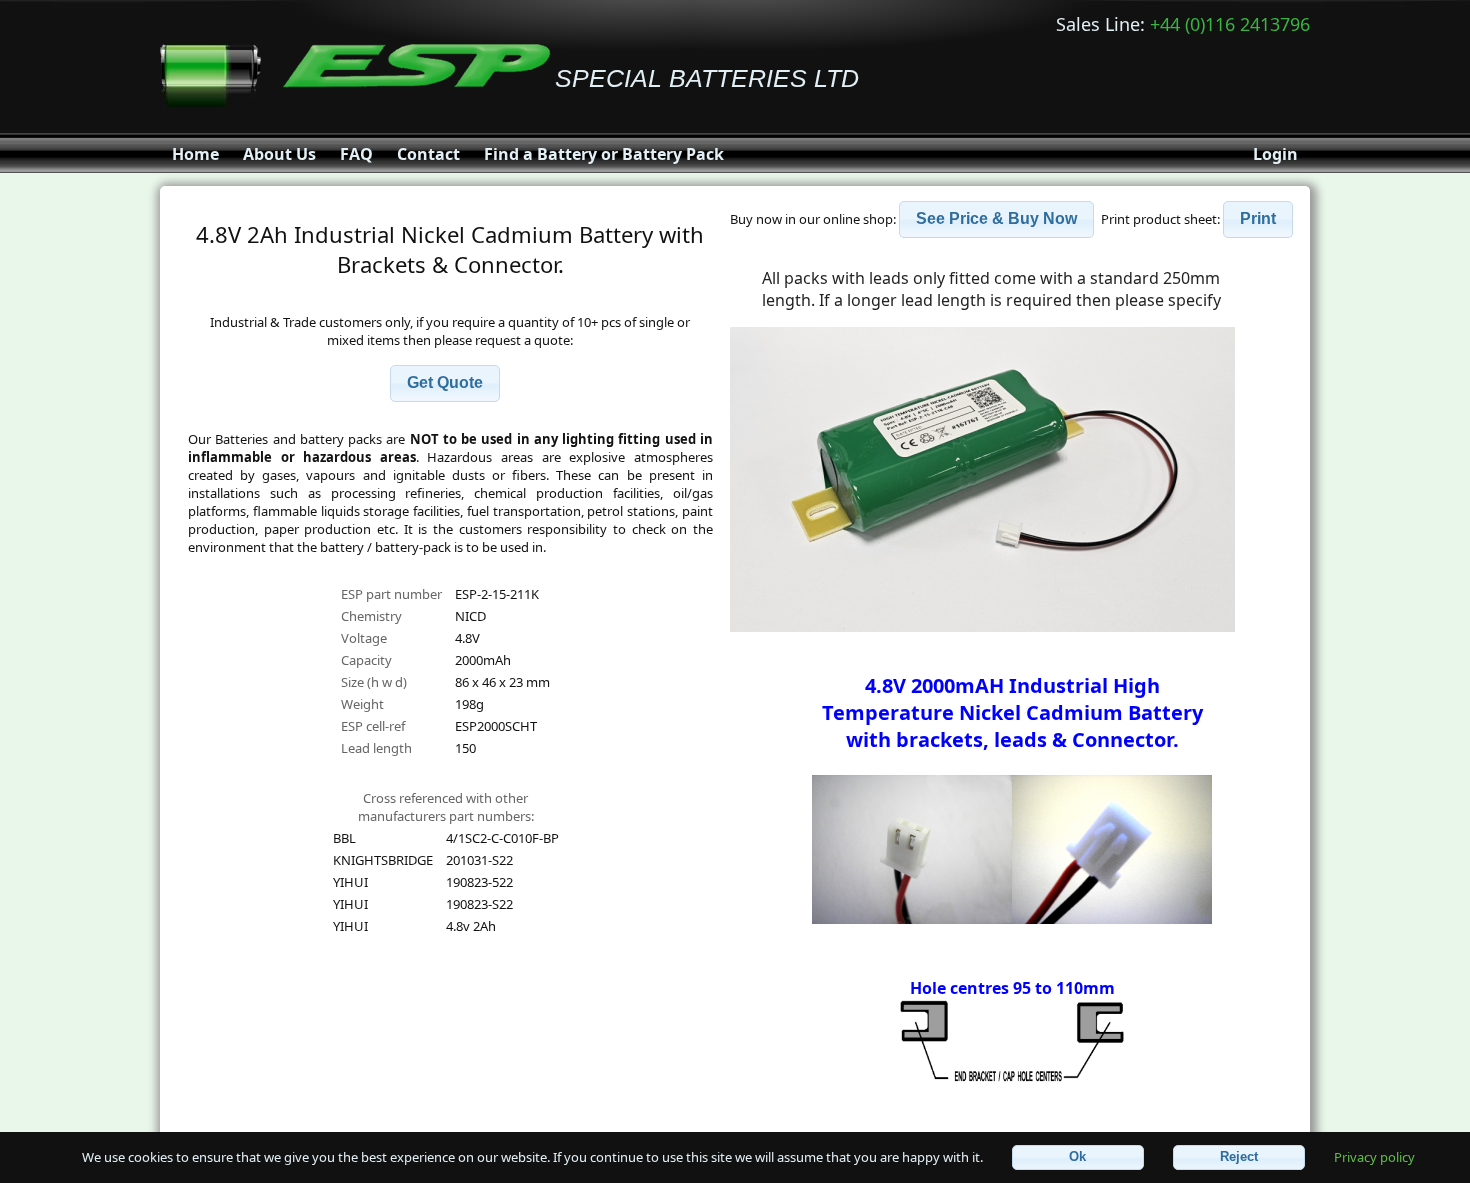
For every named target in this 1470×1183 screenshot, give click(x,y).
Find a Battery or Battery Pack (604, 154)
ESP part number (391, 594)
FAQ (356, 154)
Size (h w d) (374, 682)
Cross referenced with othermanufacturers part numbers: (446, 807)
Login (1275, 154)
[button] (445, 383)
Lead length (376, 748)
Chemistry (371, 616)
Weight (362, 704)
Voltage (364, 638)
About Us (279, 154)
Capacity (366, 660)
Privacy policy (1374, 1156)
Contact (428, 154)
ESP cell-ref (373, 726)
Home (195, 154)
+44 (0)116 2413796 (1230, 24)
